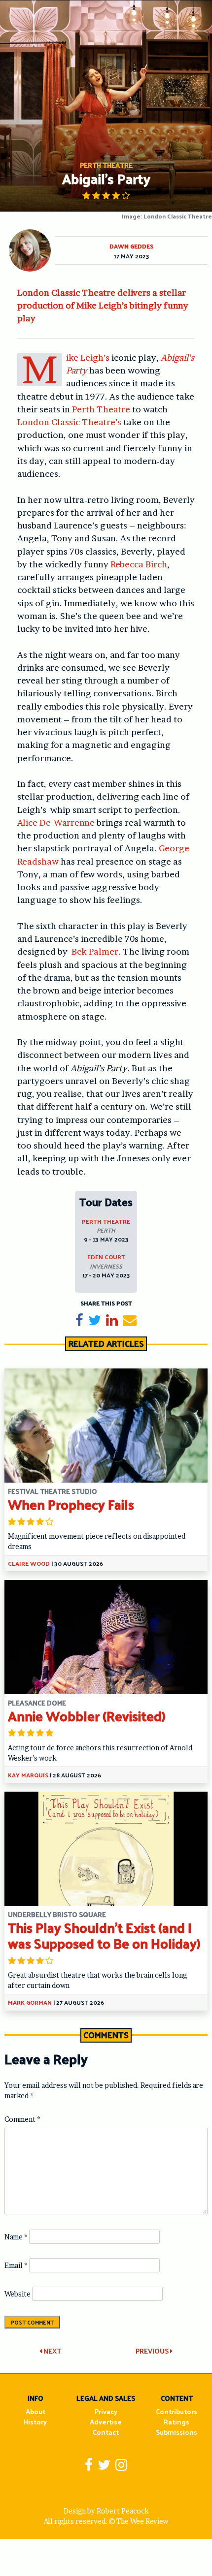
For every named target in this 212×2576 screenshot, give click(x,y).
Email (16, 2265)
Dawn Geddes (131, 246)
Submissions (177, 2432)
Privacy (106, 2411)
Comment (22, 2119)
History (35, 2422)
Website (18, 2294)
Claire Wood (29, 1563)
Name (16, 2237)
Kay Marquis (28, 1775)
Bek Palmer (95, 951)
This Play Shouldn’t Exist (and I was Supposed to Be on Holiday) (104, 1935)
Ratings (177, 2422)
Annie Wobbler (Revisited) (87, 1716)
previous (153, 2351)
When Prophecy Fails (71, 1504)
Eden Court (106, 1257)
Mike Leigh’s (88, 357)
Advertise (106, 2422)
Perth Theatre (101, 409)
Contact (106, 2432)
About (35, 2411)
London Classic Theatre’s (69, 422)
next (52, 2351)
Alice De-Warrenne (56, 822)
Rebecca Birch (139, 564)
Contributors (177, 2411)
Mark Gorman (30, 2002)
